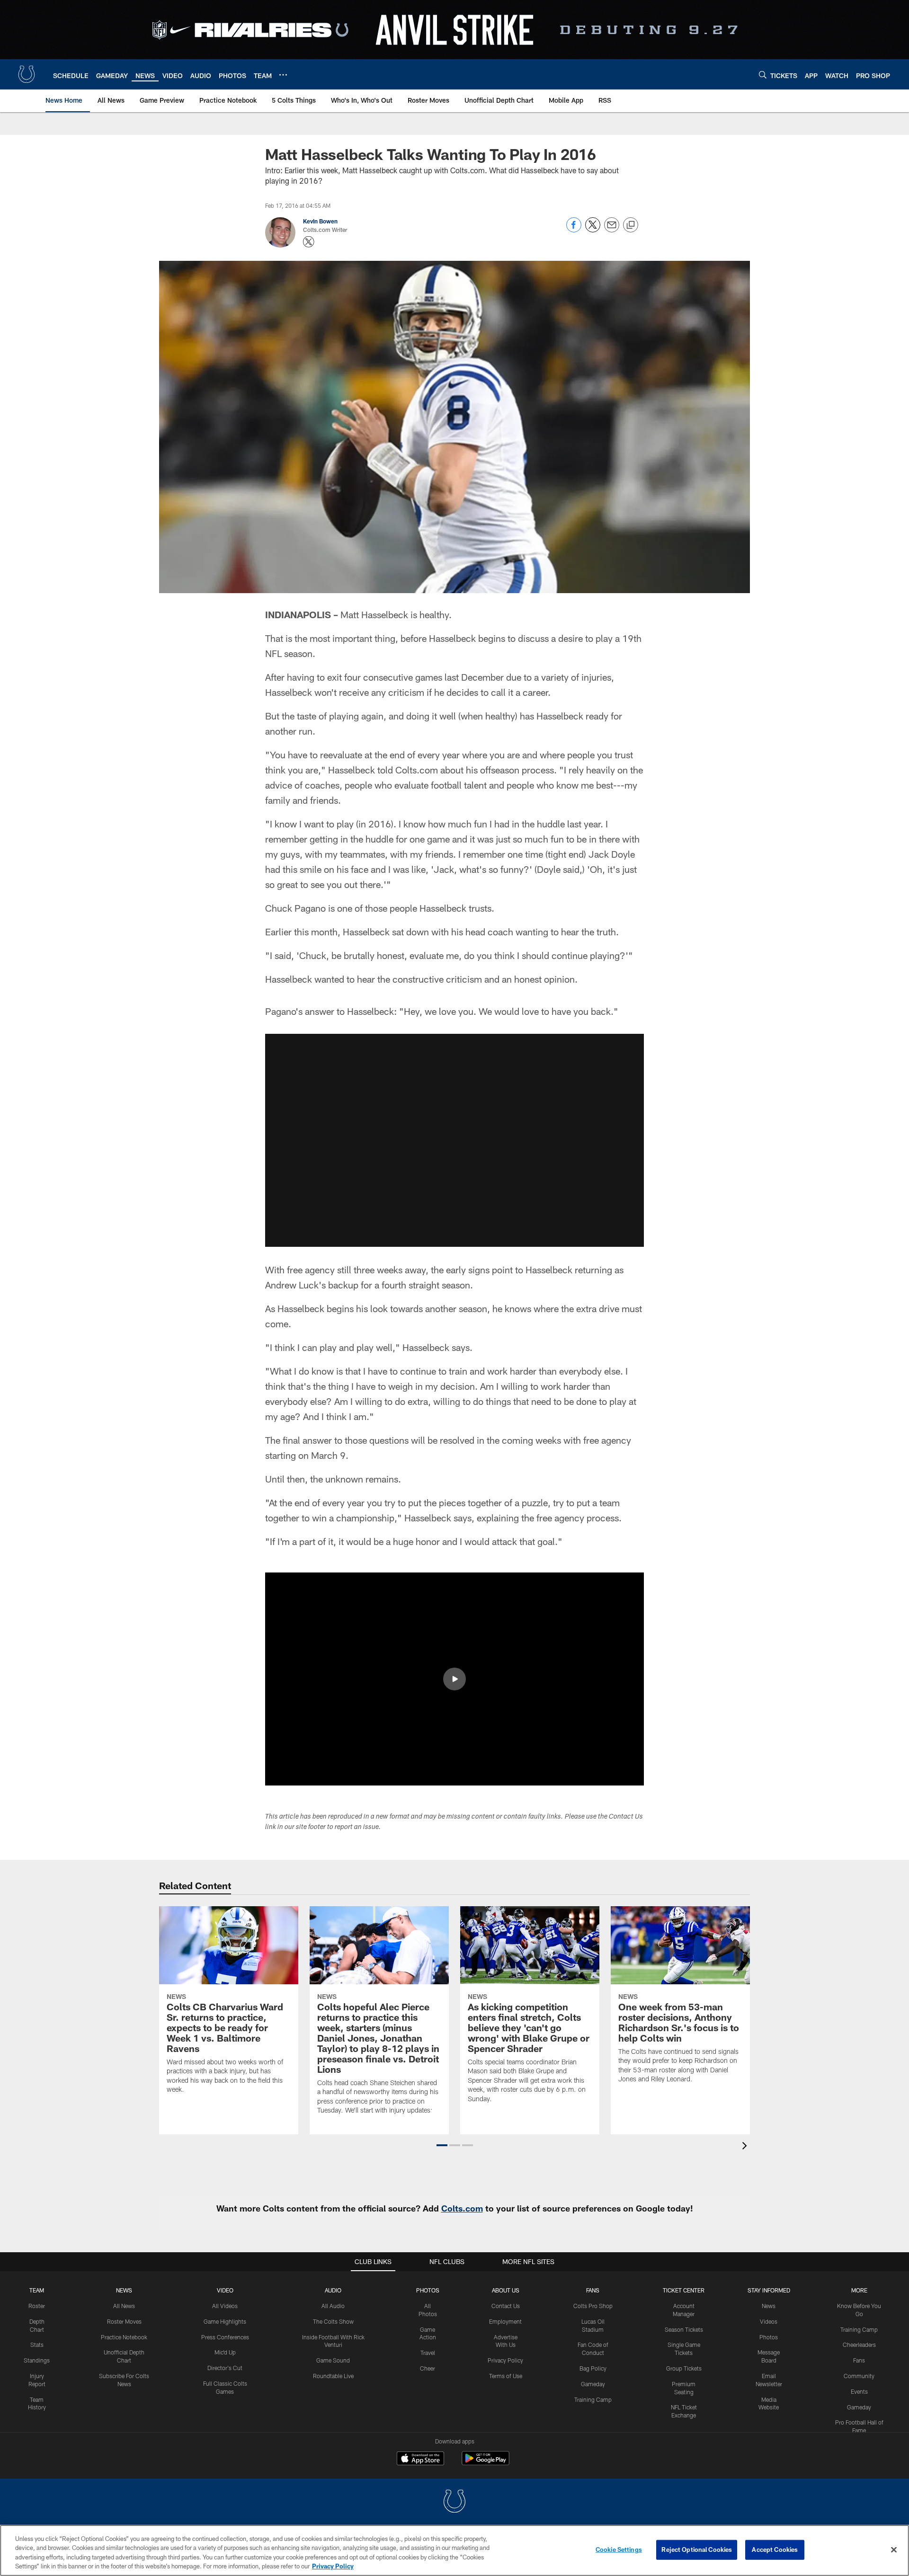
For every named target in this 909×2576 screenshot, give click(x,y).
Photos (428, 2290)
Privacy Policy (505, 2360)
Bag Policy (593, 2368)
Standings (37, 2360)
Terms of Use (506, 2376)
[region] (454, 2550)
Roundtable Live (333, 2376)
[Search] (763, 75)
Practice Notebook (124, 2337)
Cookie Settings (619, 2549)
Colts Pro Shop (593, 2306)
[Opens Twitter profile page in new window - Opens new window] (309, 242)
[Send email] (612, 230)
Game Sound (333, 2360)
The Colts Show (333, 2321)
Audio (333, 2290)
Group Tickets (684, 2368)
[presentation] (746, 2147)
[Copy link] (631, 225)
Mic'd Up (225, 2352)
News (124, 2290)
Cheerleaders (859, 2345)
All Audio (333, 2306)
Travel (428, 2353)
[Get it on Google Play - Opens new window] (486, 2463)
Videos (769, 2321)
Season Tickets (684, 2329)
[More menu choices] (283, 75)
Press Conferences (225, 2337)
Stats (37, 2345)
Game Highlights (225, 2321)
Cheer (428, 2368)
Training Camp (593, 2399)
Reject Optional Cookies (697, 2549)
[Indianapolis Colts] (454, 2502)
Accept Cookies (775, 2549)
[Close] (894, 2549)
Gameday (593, 2384)
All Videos (225, 2306)
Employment (505, 2321)
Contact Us (506, 2306)
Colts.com (462, 2208)
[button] (454, 1140)
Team (37, 2290)
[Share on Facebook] (574, 230)
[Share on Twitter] (593, 230)
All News (124, 2306)
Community (859, 2376)
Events (859, 2391)
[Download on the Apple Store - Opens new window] (420, 2460)
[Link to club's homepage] (27, 74)
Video (225, 2290)
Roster (37, 2306)
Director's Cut (225, 2368)
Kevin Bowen (320, 221)
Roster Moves (124, 2321)
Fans (859, 2360)
